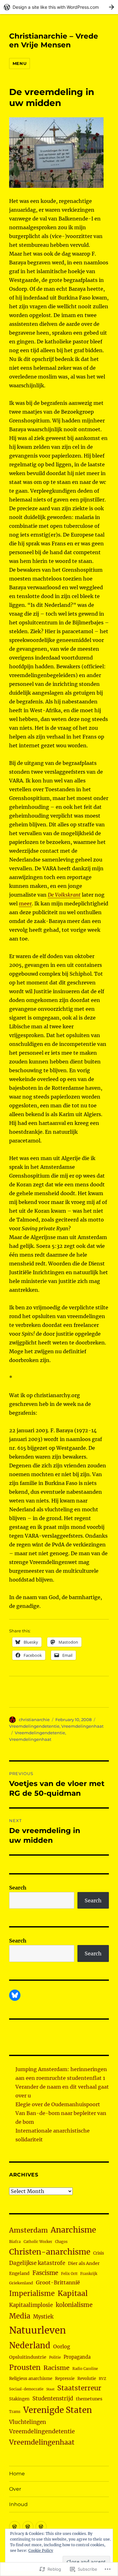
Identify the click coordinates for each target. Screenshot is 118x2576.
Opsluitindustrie (28, 2357)
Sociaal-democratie (26, 2389)
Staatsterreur (79, 2388)
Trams (15, 2412)
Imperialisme (32, 2294)
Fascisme (45, 2273)
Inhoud (18, 2504)
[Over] (28, 2527)
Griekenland (21, 2283)
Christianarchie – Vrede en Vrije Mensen (54, 40)
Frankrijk (89, 2274)
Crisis (98, 2253)
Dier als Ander (84, 2263)
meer (25, 904)
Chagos (61, 2242)
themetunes (89, 2399)
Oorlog (62, 2346)
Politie (55, 2357)
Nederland (30, 2345)
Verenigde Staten (58, 2410)
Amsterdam (28, 2230)
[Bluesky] (15, 1995)
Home (17, 2474)
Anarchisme (73, 2230)
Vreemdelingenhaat (82, 1726)
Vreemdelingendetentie (34, 1726)
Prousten (25, 2367)
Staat (50, 2389)
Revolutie (87, 2379)
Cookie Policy (41, 2550)
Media (20, 2316)
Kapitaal (73, 2293)
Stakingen (19, 2399)
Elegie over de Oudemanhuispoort (58, 2104)
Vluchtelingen (28, 2422)
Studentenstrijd (53, 2399)
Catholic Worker (38, 2242)
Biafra (15, 2242)
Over (15, 2489)
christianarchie (34, 1720)
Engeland (19, 2273)
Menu (20, 63)
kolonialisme (74, 2305)
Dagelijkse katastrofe (37, 2263)
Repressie (65, 2379)
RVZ (102, 2379)
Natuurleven (37, 2330)
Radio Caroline (85, 2369)
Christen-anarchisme (50, 2252)
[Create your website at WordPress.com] (59, 7)
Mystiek (43, 2317)
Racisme (56, 2368)
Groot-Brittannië (58, 2282)
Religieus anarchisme (31, 2379)
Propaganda (77, 2357)
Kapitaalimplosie (31, 2305)
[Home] (15, 2527)
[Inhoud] (41, 2527)
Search (18, 1888)
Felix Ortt (69, 2274)
